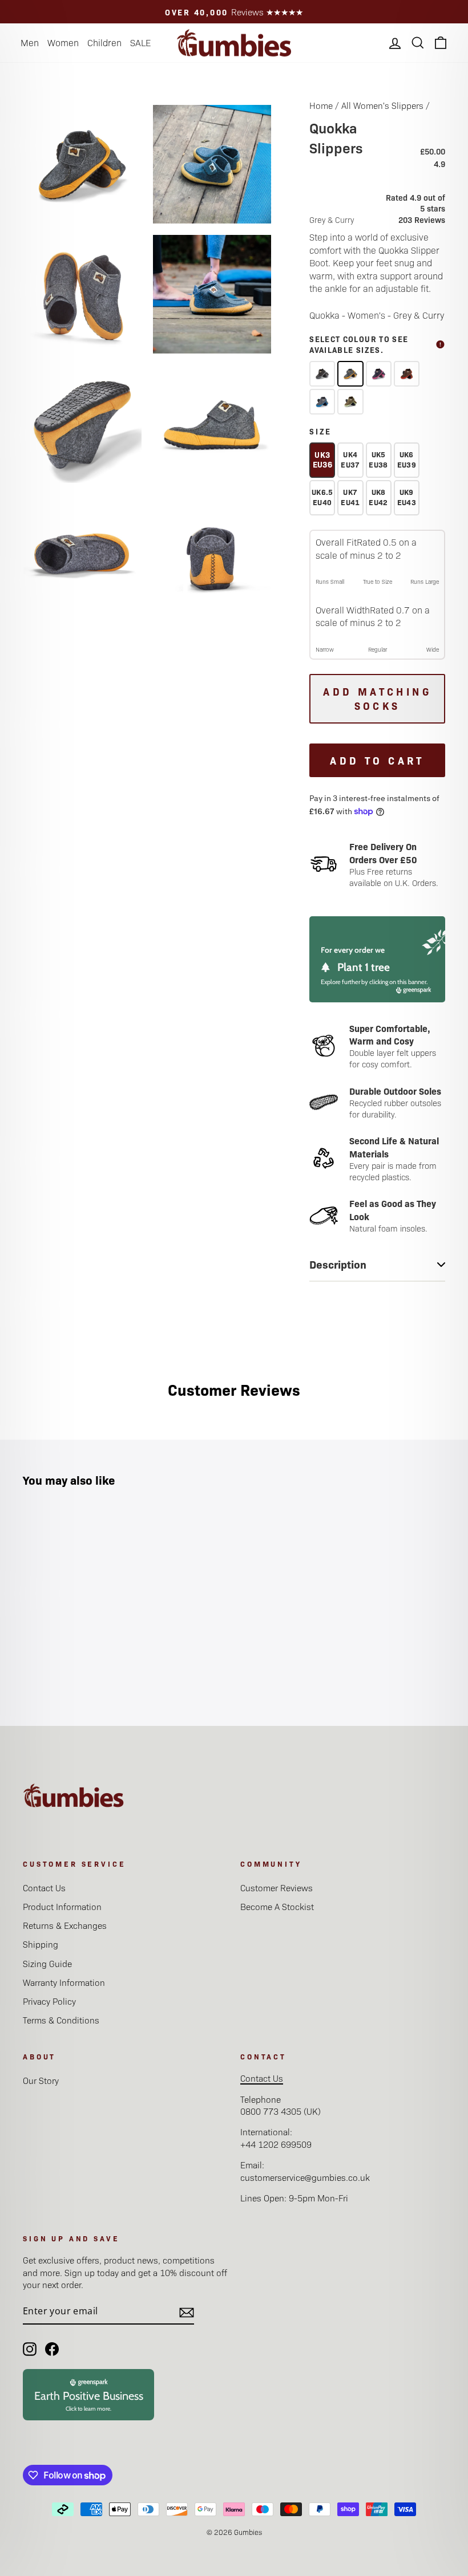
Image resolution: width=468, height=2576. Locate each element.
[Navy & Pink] (379, 374)
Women (63, 42)
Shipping (41, 1944)
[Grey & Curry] (350, 374)
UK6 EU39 (407, 459)
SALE (140, 42)
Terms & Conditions (61, 2020)
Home (321, 105)
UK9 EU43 (407, 497)
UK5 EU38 (378, 459)
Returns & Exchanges (65, 1925)
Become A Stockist (277, 1906)
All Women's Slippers (382, 105)
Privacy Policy (49, 2001)
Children (104, 42)
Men (30, 42)
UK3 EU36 (322, 459)
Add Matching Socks (377, 699)
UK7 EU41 (350, 497)
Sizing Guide (47, 1963)
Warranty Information (64, 1982)
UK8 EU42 (378, 497)
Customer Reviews (277, 1888)
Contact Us (44, 1888)
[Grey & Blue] (322, 402)
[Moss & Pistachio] (350, 402)
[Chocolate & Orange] (407, 374)
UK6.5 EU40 (322, 497)
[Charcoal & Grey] (322, 374)
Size (320, 431)
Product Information (62, 1906)
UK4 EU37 (350, 459)
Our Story (41, 2080)
